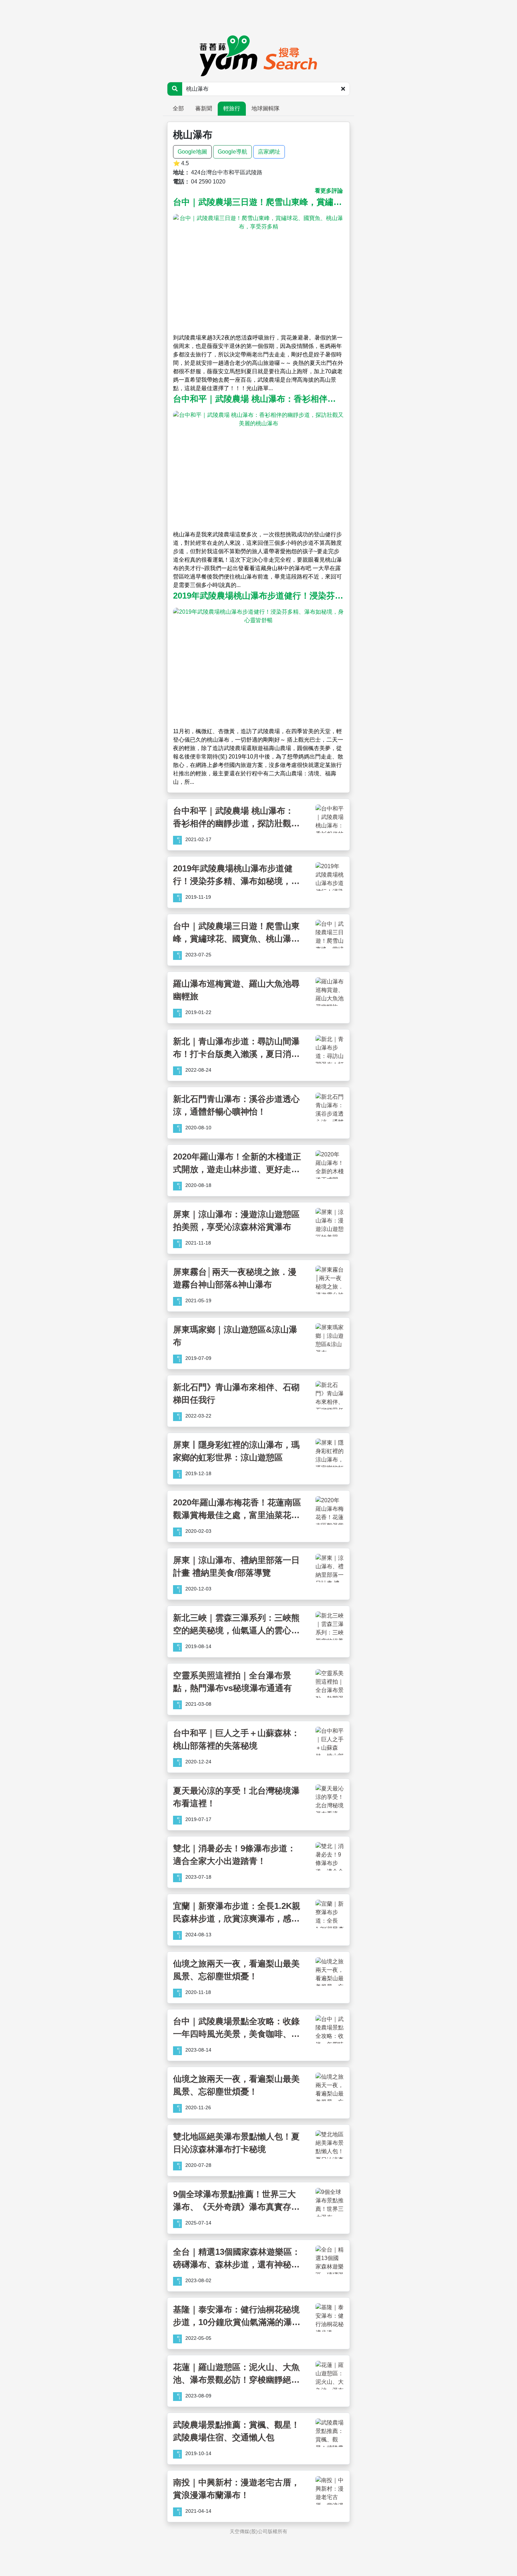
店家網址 (269, 152)
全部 (178, 108)
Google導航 (232, 152)
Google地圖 (192, 152)
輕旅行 (232, 108)
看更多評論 (329, 191)
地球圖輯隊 (266, 108)
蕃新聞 (204, 108)
